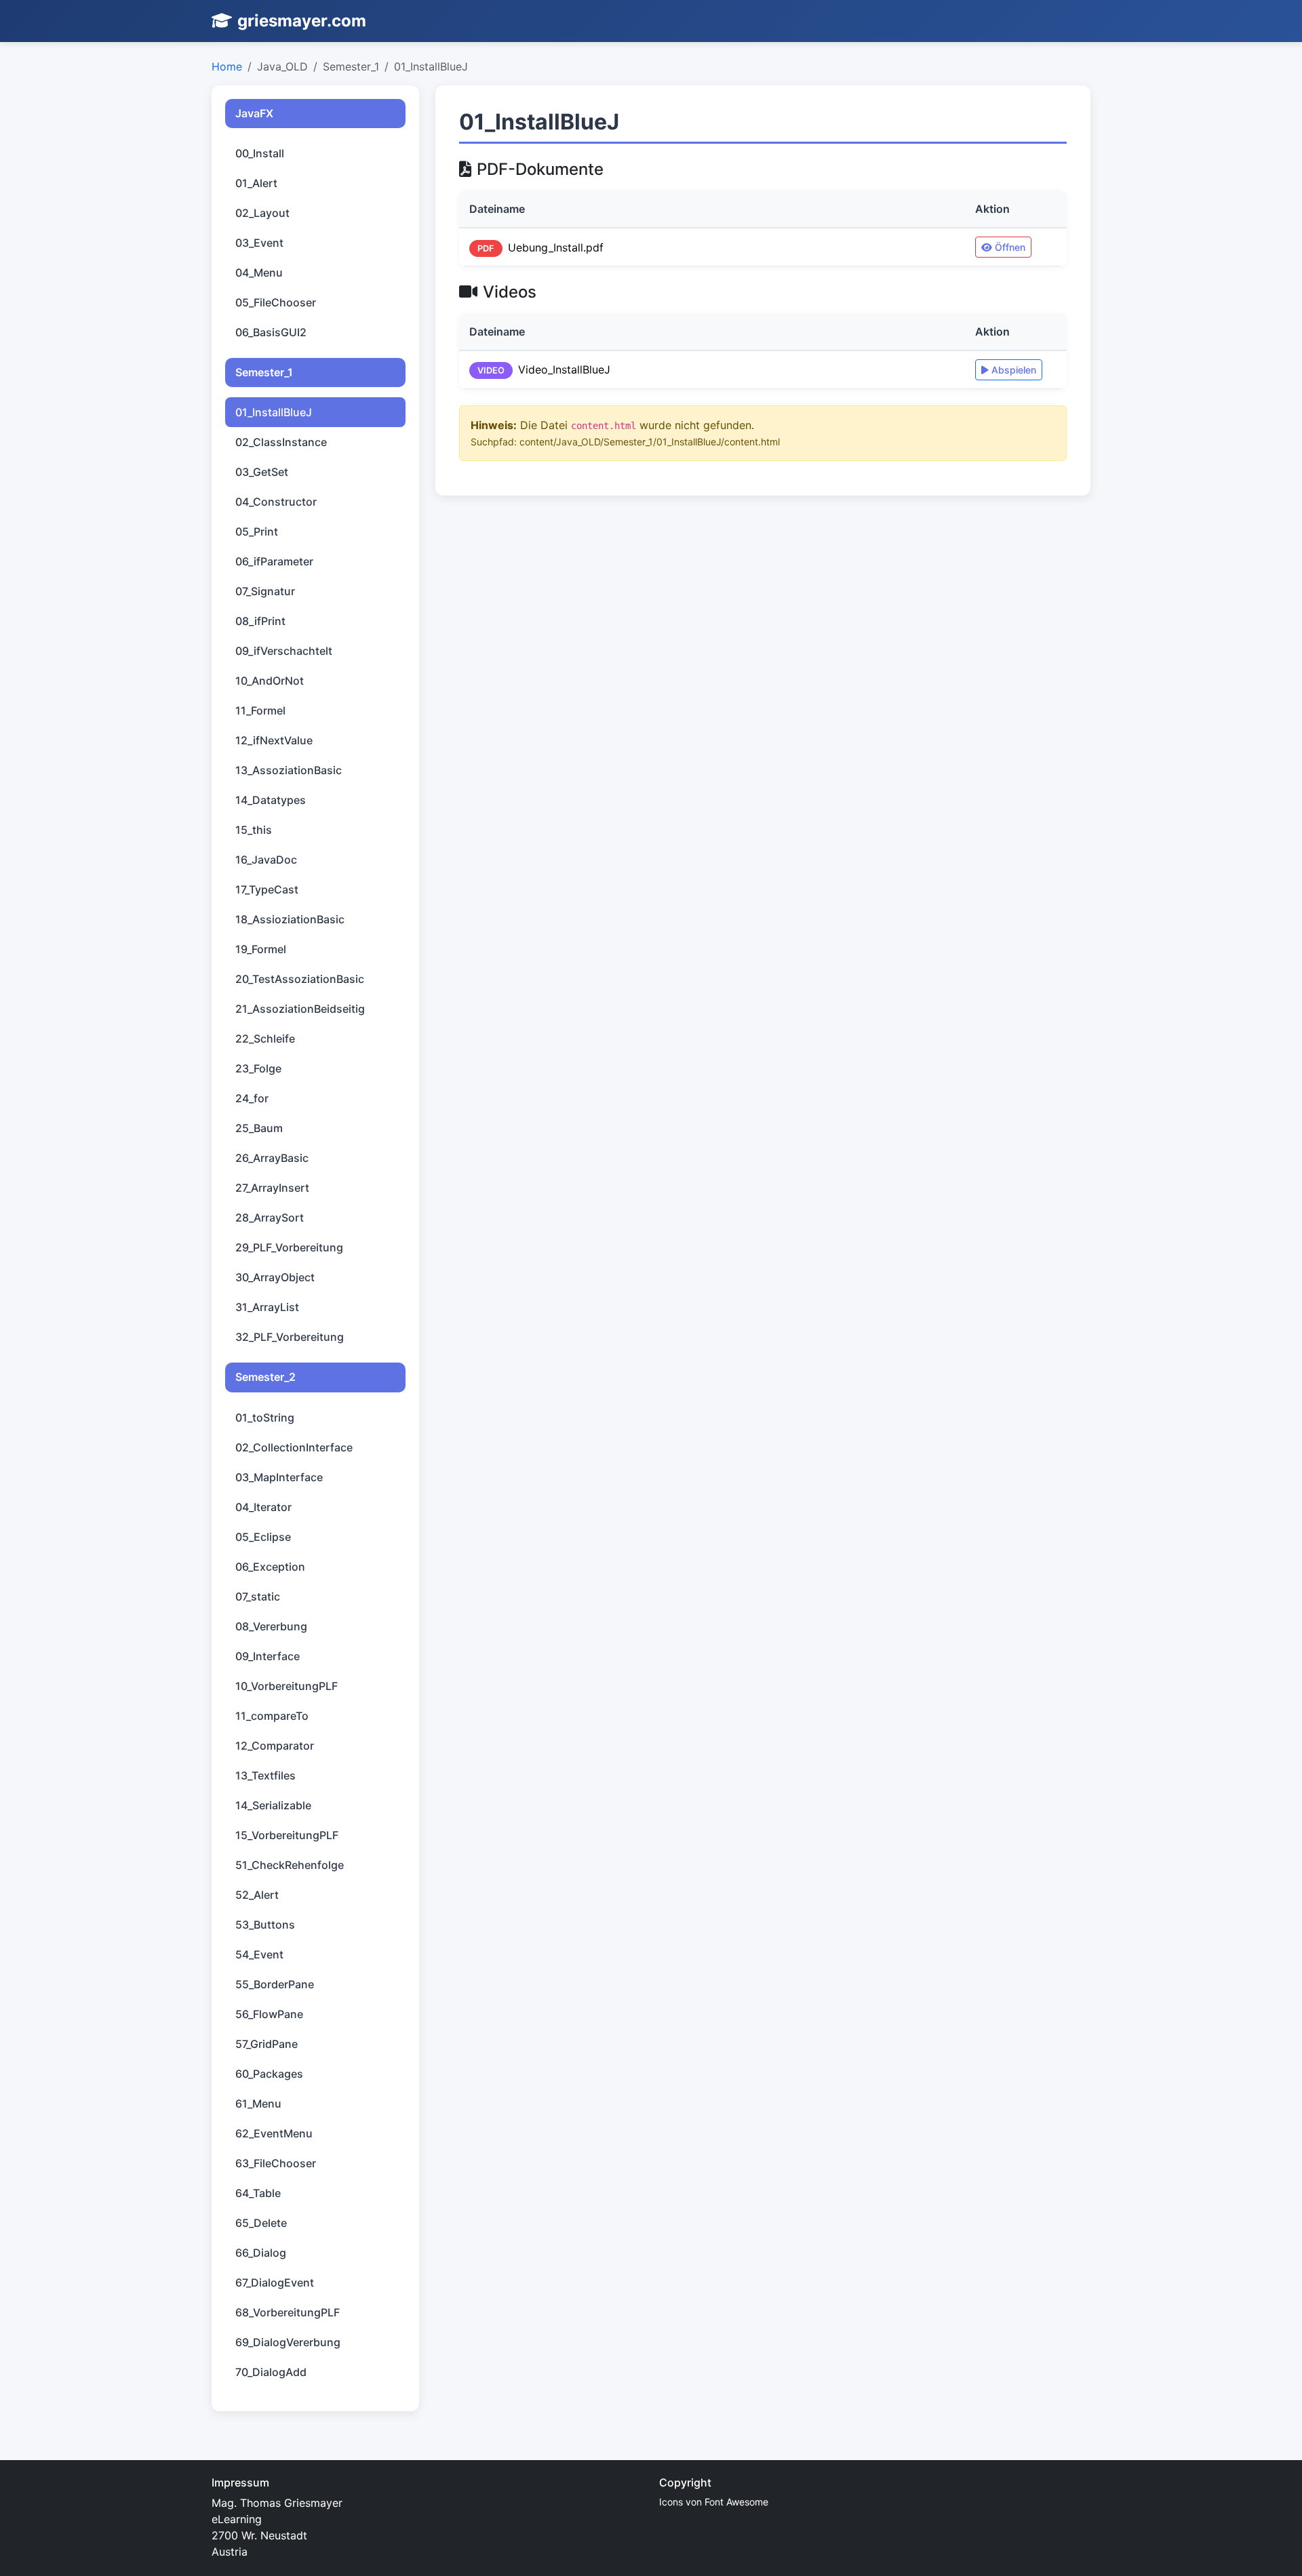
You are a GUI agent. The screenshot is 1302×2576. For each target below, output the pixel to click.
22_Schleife (265, 1039)
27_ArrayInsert (272, 1188)
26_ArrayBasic (272, 1158)
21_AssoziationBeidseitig (300, 1009)
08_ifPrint (260, 621)
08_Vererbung (271, 1626)
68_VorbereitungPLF (288, 2312)
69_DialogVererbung (288, 2342)
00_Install (260, 153)
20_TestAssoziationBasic (300, 979)
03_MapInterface (279, 1477)
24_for (252, 1098)
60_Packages (269, 2074)
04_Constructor (276, 502)
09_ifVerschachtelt (284, 651)
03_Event (259, 243)
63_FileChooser (276, 2163)
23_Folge (258, 1068)
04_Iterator (263, 1507)
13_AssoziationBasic (289, 770)
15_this (254, 830)
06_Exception (270, 1567)
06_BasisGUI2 (271, 332)
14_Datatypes (271, 800)
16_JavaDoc (266, 860)
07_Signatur (265, 591)
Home (227, 66)
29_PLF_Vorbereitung (289, 1247)
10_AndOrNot (270, 681)
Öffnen (1010, 247)
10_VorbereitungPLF (287, 1686)
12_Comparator (275, 1746)
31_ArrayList (267, 1307)
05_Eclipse (263, 1537)
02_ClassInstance (281, 442)
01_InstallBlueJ (274, 412)
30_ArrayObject (275, 1277)
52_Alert (257, 1895)
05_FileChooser (276, 302)
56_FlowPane (269, 2014)
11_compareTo (272, 1716)
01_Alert (256, 183)
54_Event (259, 1954)
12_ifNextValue (274, 740)
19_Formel (261, 949)
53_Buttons (265, 1925)
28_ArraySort (270, 1217)
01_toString (265, 1417)
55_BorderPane (275, 1984)
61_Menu (258, 2104)
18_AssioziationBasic (290, 919)
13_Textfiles (265, 1775)
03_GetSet (262, 472)
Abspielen (1014, 370)
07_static (258, 1596)
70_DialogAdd (271, 2372)
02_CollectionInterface (294, 1447)
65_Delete (261, 2223)
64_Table (258, 2193)
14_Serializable (273, 1805)
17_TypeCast (267, 889)
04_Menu (259, 273)
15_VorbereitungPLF (287, 1835)
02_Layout (262, 213)
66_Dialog (261, 2253)
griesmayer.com (302, 21)
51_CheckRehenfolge (290, 1865)
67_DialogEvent (275, 2282)
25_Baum (259, 1128)
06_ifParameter (274, 561)
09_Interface (268, 1656)
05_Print (257, 531)
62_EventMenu (274, 2133)
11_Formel (260, 710)
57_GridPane (267, 2044)
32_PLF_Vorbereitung (290, 1337)
